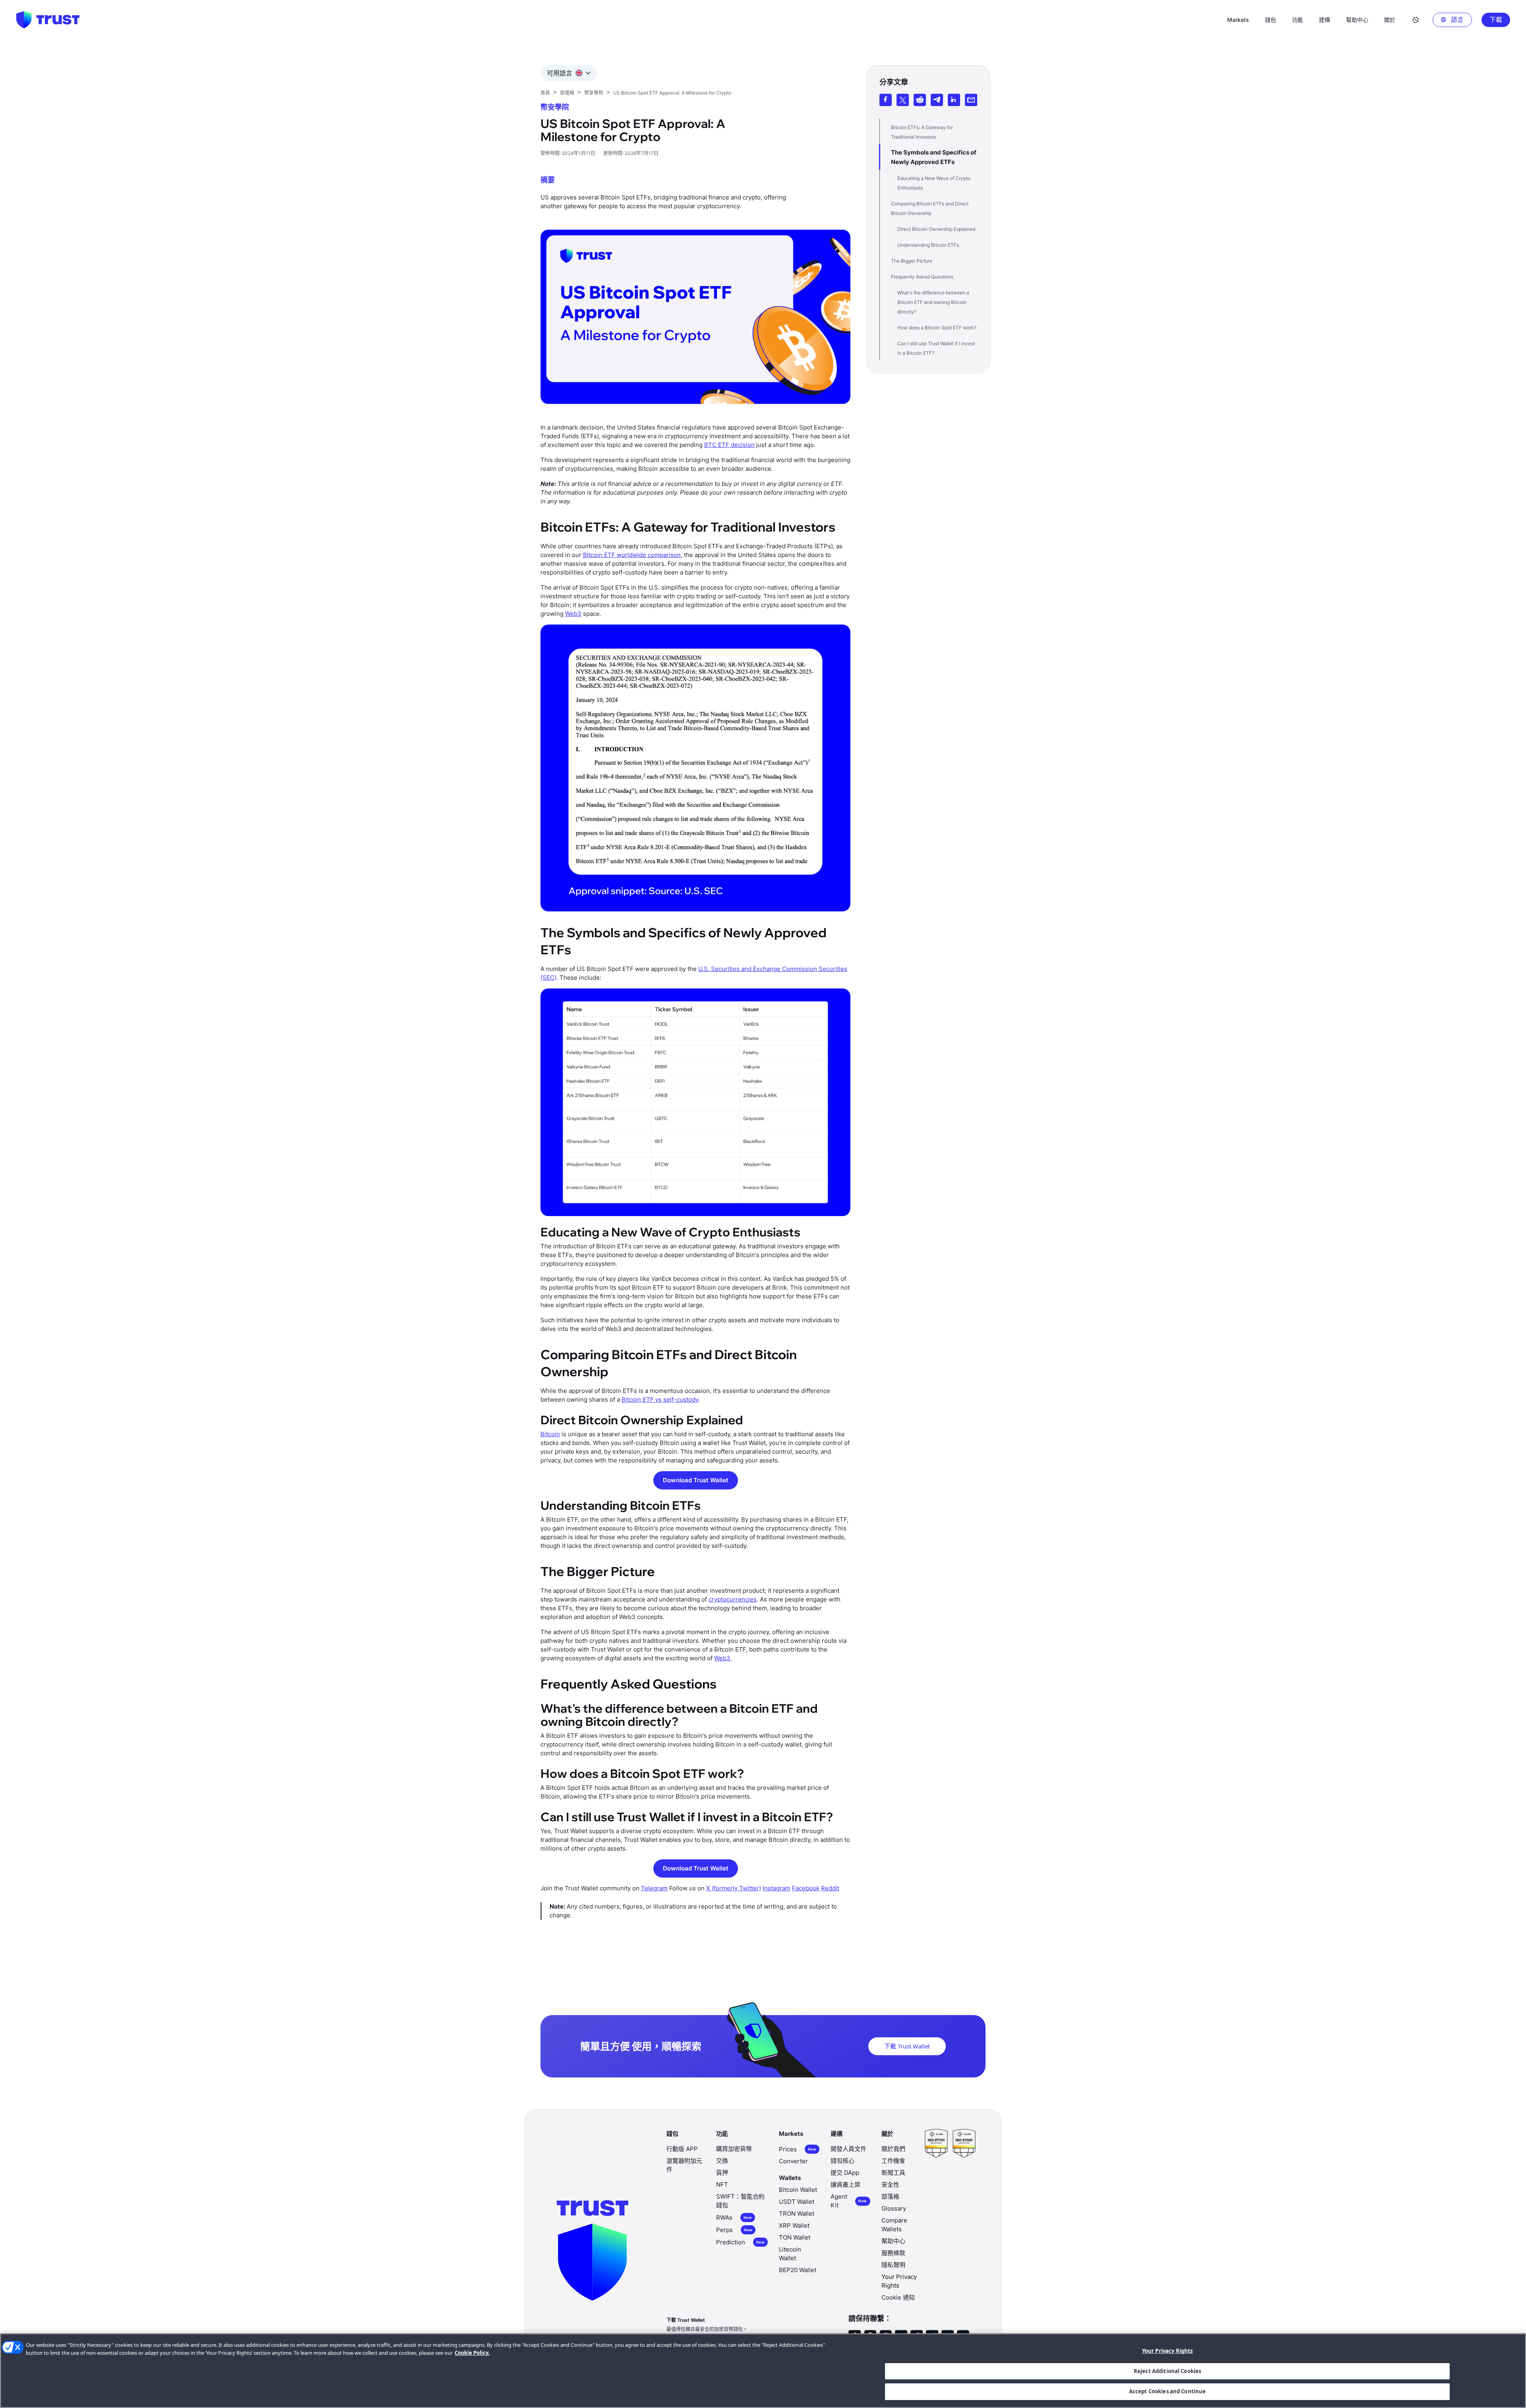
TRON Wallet (797, 2214)
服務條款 (893, 2253)
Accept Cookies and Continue (1168, 2391)
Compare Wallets (894, 2225)
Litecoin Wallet (790, 2254)
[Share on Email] (971, 100)
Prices (798, 2149)
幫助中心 (893, 2241)
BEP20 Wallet (798, 2270)
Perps (734, 2230)
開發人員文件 (848, 2149)
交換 (722, 2161)
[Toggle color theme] (1416, 20)
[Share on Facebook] (886, 100)
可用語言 (560, 73)
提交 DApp (845, 2173)
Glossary (894, 2208)
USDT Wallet (797, 2202)
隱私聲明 (893, 2265)
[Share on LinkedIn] (954, 100)
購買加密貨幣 (734, 2149)
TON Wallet (795, 2237)
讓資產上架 (845, 2185)
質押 (722, 2173)
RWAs (734, 2217)
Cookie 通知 (898, 2297)
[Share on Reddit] (920, 100)
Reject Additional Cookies (1167, 2371)
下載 (1496, 19)
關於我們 (893, 2149)
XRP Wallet (794, 2225)
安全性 (890, 2185)
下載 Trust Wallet (907, 2046)
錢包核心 (842, 2161)
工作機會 (893, 2161)
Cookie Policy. (472, 2353)
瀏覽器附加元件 (684, 2165)
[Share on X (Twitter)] (903, 100)
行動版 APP (682, 2149)
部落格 (890, 2196)
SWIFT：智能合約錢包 (740, 2201)
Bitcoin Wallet (798, 2190)
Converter (793, 2161)
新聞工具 (893, 2173)
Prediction (740, 2242)
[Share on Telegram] (937, 100)
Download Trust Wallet (696, 1480)
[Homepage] (48, 20)
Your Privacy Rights (1167, 2351)
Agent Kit (849, 2201)
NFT (722, 2185)
